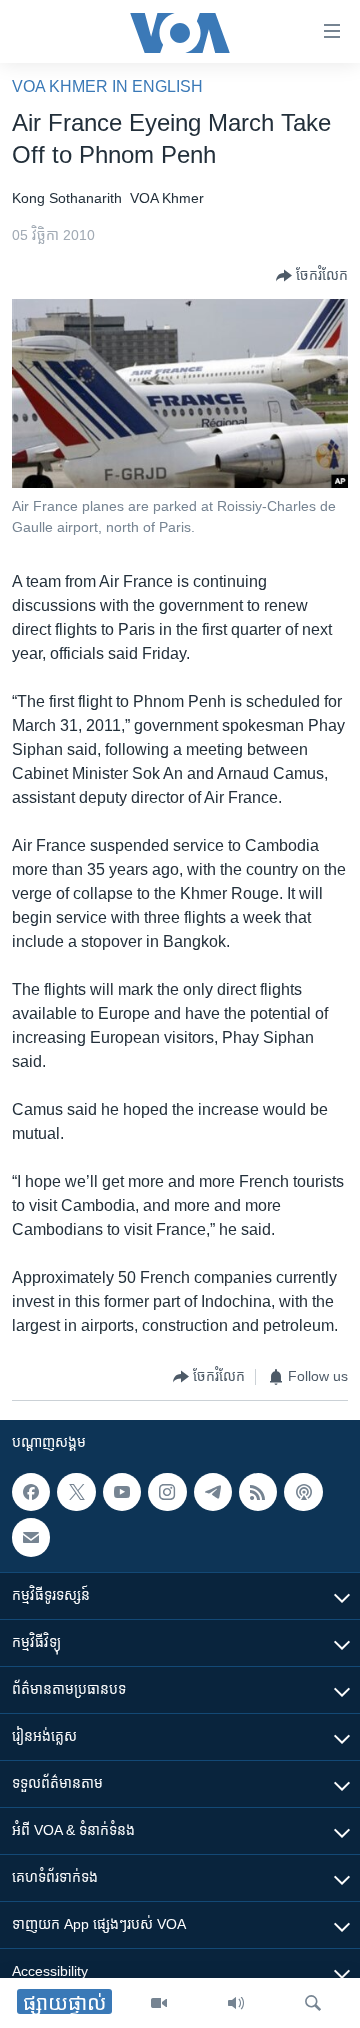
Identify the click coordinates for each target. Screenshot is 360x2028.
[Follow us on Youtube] (122, 1492)
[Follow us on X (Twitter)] (76, 1492)
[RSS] (258, 1492)
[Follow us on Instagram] (167, 1492)
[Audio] (236, 2003)
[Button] (312, 276)
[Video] (159, 2003)
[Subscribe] (31, 1537)
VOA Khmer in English (107, 86)
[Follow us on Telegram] (213, 1492)
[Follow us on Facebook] (31, 1492)
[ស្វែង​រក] (313, 2003)
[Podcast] (303, 1492)
